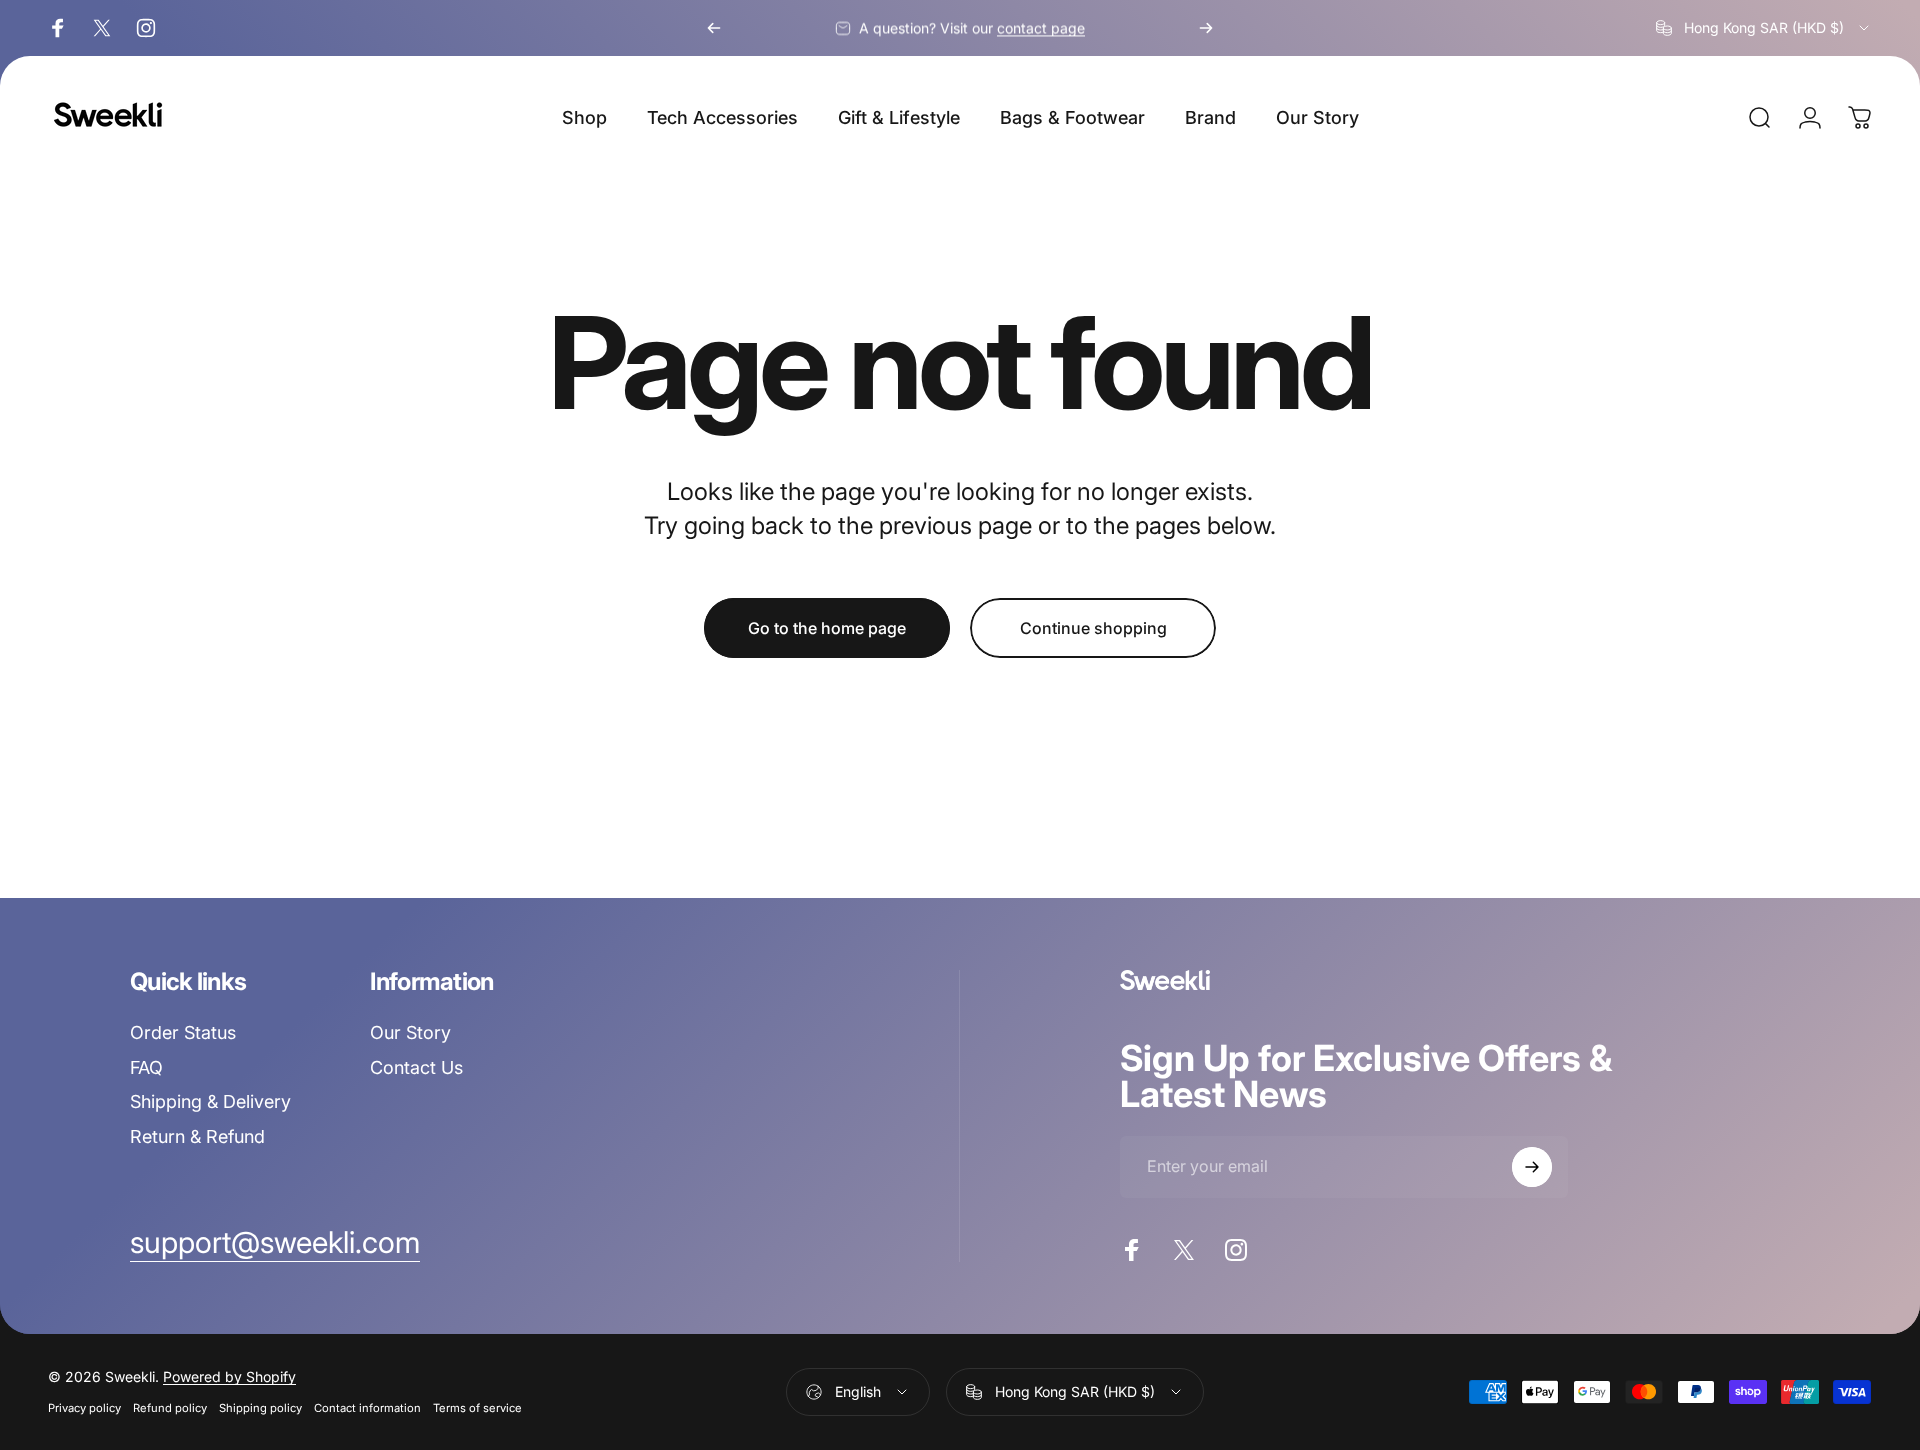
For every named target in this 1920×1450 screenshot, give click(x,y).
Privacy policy (84, 1408)
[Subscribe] (1532, 1167)
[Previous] (714, 28)
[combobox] (1764, 28)
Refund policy (170, 1408)
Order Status (183, 1032)
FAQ (146, 1067)
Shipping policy (260, 1408)
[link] (275, 1243)
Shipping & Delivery (210, 1101)
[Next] (1206, 28)
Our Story (410, 1032)
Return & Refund (197, 1136)
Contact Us (416, 1067)
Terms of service (477, 1408)
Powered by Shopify (229, 1376)
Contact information (367, 1408)
